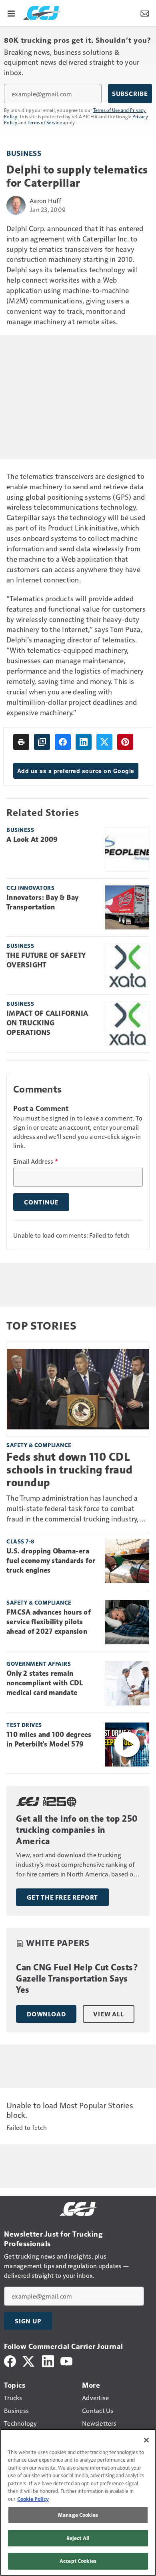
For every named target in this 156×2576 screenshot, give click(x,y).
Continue (41, 1202)
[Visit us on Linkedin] (48, 2360)
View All (108, 2014)
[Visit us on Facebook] (10, 2360)
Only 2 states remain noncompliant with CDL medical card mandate (45, 1683)
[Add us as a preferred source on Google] (42, 742)
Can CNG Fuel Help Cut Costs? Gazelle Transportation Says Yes (77, 1979)
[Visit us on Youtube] (66, 2360)
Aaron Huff (46, 200)
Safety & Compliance (39, 1445)
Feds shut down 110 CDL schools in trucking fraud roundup (70, 1470)
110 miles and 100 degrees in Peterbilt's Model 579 (49, 1739)
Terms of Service (45, 122)
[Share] (63, 742)
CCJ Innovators (30, 888)
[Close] (146, 2440)
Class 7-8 (20, 1541)
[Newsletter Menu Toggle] (145, 13)
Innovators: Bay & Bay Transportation (42, 902)
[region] (78, 2502)
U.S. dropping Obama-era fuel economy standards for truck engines (51, 1561)
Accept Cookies (78, 2561)
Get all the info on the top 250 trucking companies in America (77, 1830)
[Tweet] (104, 742)
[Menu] (11, 13)
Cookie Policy (33, 2499)
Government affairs (39, 1664)
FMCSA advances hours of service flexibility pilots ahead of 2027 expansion (49, 1622)
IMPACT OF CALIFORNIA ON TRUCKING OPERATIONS (47, 1023)
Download (46, 2014)
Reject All (78, 2538)
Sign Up (28, 2321)
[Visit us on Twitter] (29, 2360)
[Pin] (125, 742)
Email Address (36, 1161)
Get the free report (62, 1897)
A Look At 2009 (32, 839)
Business (24, 153)
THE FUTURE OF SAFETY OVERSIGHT (46, 960)
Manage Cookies (78, 2515)
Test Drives (24, 1725)
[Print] (21, 742)
